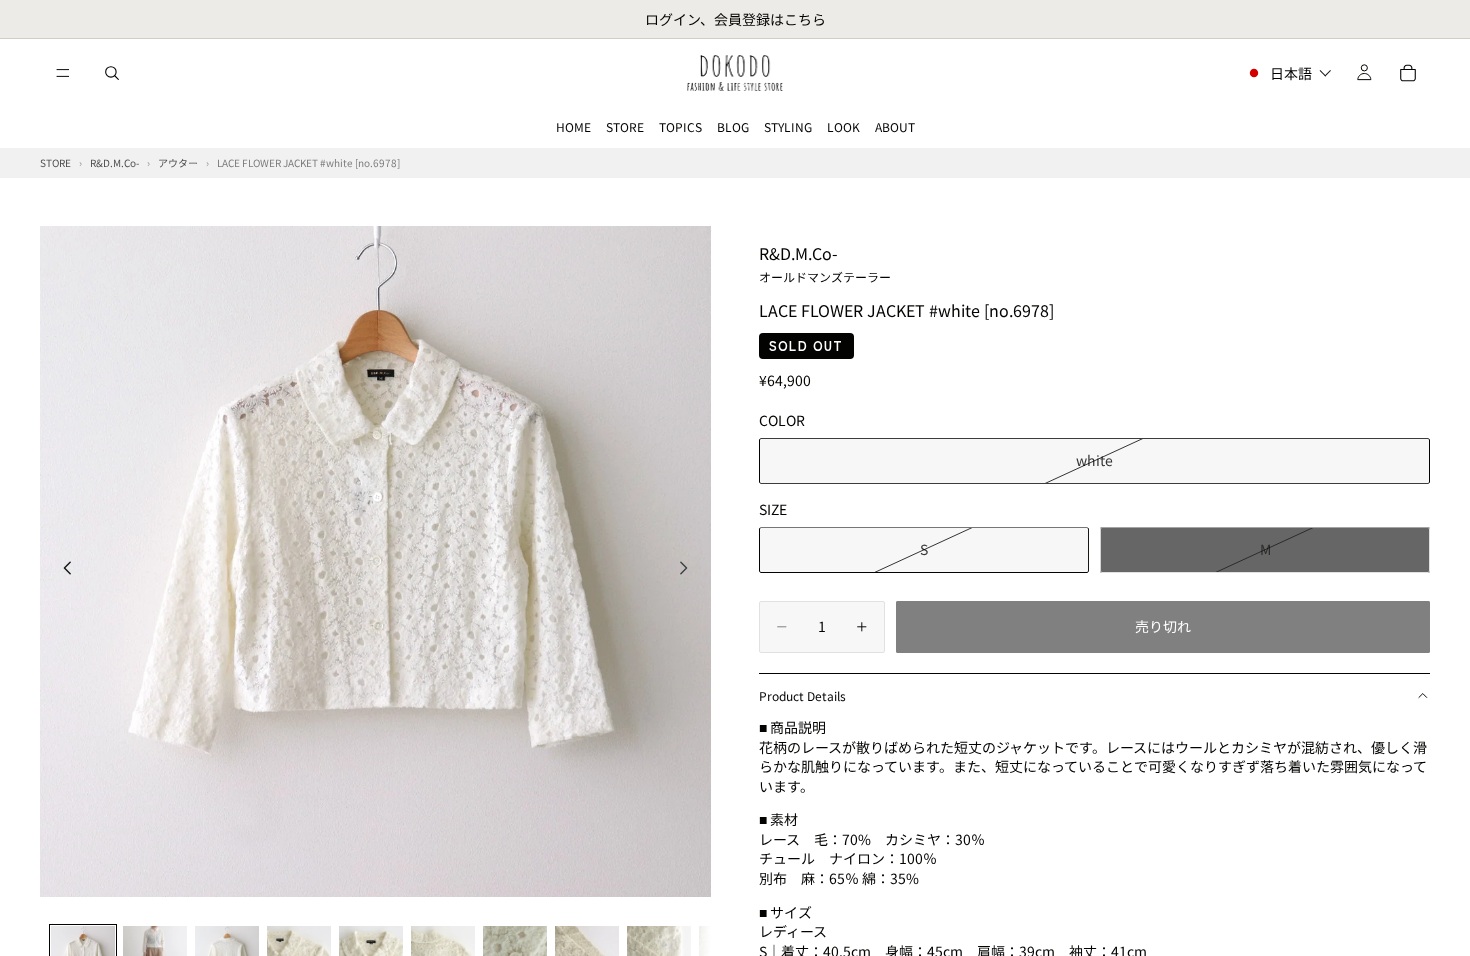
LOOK (843, 126)
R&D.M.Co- (825, 263)
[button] (1288, 73)
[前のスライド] (62, 570)
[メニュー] (63, 73)
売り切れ (1163, 626)
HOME (573, 126)
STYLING (788, 126)
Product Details (802, 695)
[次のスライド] (689, 570)
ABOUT (895, 126)
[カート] (1408, 73)
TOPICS (680, 126)
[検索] (112, 73)
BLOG (733, 126)
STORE (625, 126)
